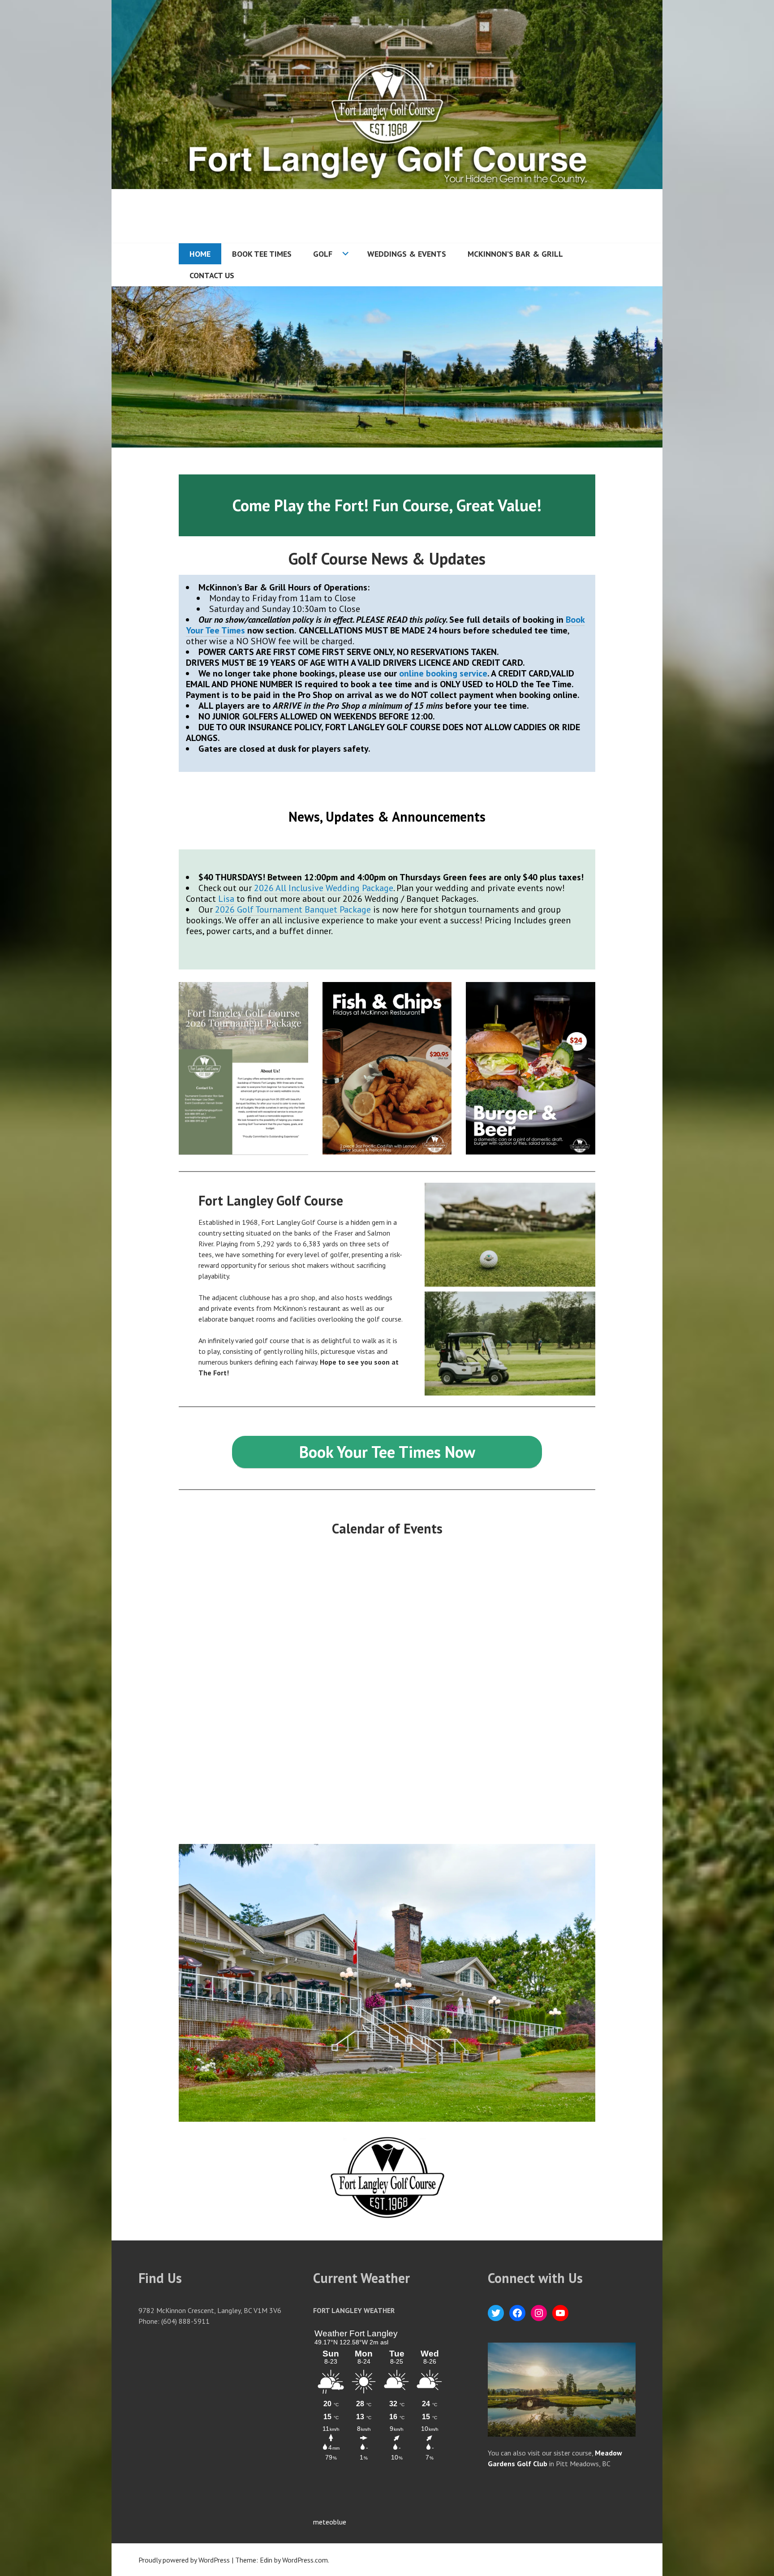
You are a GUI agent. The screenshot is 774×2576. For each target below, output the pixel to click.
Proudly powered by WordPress (184, 2560)
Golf (323, 254)
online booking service (443, 673)
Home (200, 254)
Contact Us (212, 275)
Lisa (226, 899)
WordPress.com (305, 2560)
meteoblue (330, 2522)
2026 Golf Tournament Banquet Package (293, 909)
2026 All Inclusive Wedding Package (324, 888)
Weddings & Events (407, 254)
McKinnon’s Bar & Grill (515, 254)
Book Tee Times (262, 254)
